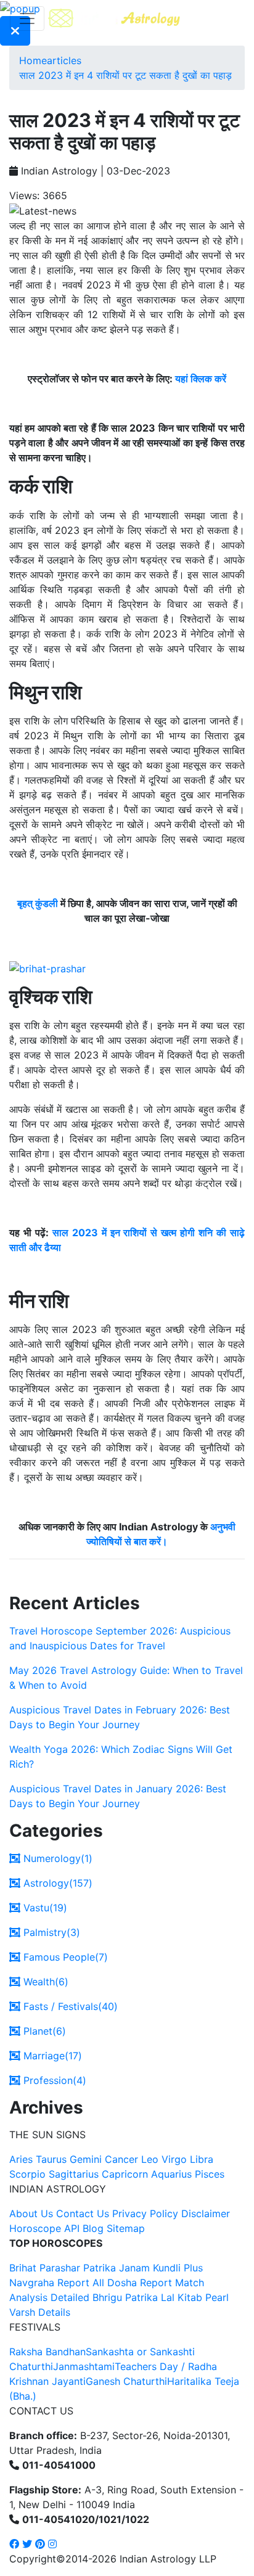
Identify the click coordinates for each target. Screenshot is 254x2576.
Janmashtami (84, 2366)
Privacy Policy (145, 2213)
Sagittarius (74, 2174)
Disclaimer (206, 2213)
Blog (93, 2228)
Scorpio (27, 2174)
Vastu (44, 1908)
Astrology (56, 1883)
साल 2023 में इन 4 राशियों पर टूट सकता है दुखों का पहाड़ (125, 75)
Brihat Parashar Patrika (63, 2268)
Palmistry (50, 1932)
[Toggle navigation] (27, 18)
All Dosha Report (132, 2283)
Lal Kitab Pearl (195, 2297)
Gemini (86, 2159)
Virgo (174, 2159)
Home (33, 60)
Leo (150, 2159)
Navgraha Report (49, 2283)
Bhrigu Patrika (125, 2297)
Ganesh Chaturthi (126, 2381)
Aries (23, 2159)
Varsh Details (40, 2312)
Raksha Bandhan (47, 2352)
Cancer (121, 2159)
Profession (53, 2080)
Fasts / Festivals (69, 2006)
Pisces (210, 2174)
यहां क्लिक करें (201, 379)
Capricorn (125, 2174)
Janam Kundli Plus (161, 2268)
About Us (31, 2213)
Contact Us (83, 2213)
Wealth (44, 1982)
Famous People (64, 1957)
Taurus (51, 2159)
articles (64, 60)
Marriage (51, 2056)
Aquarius (171, 2174)
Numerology (56, 1858)
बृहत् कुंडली (38, 903)
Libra (202, 2159)
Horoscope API (44, 2228)
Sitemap (126, 2228)
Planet (43, 2031)
